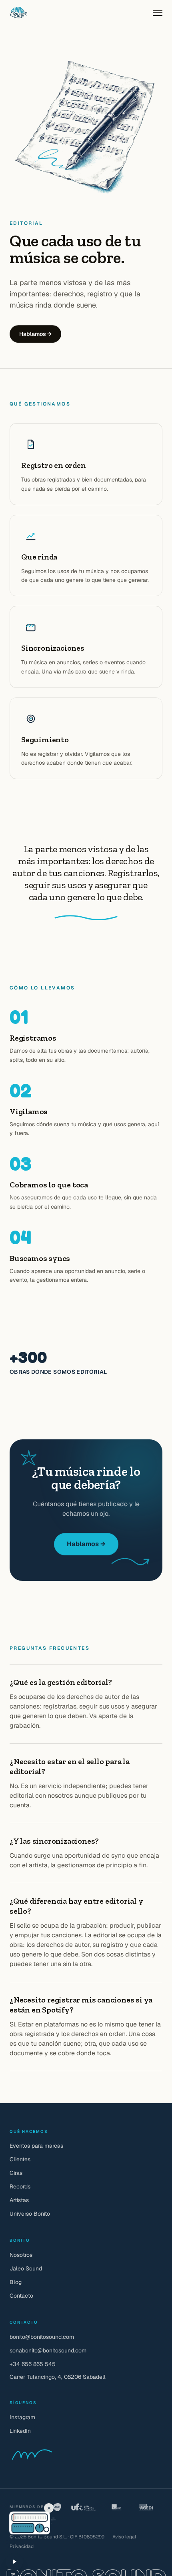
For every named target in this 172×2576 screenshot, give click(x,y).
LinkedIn (20, 2431)
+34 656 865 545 (33, 2364)
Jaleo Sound (26, 2268)
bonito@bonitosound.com (42, 2337)
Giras (16, 2173)
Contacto (21, 2296)
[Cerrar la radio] (49, 2508)
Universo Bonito (30, 2214)
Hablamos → (35, 334)
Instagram (22, 2417)
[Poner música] (14, 2562)
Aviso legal (124, 2537)
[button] (17, 2517)
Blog (16, 2282)
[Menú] (158, 13)
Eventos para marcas (36, 2146)
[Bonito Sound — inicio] (18, 13)
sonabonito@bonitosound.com (48, 2350)
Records (20, 2186)
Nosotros (21, 2255)
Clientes (20, 2159)
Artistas (19, 2200)
